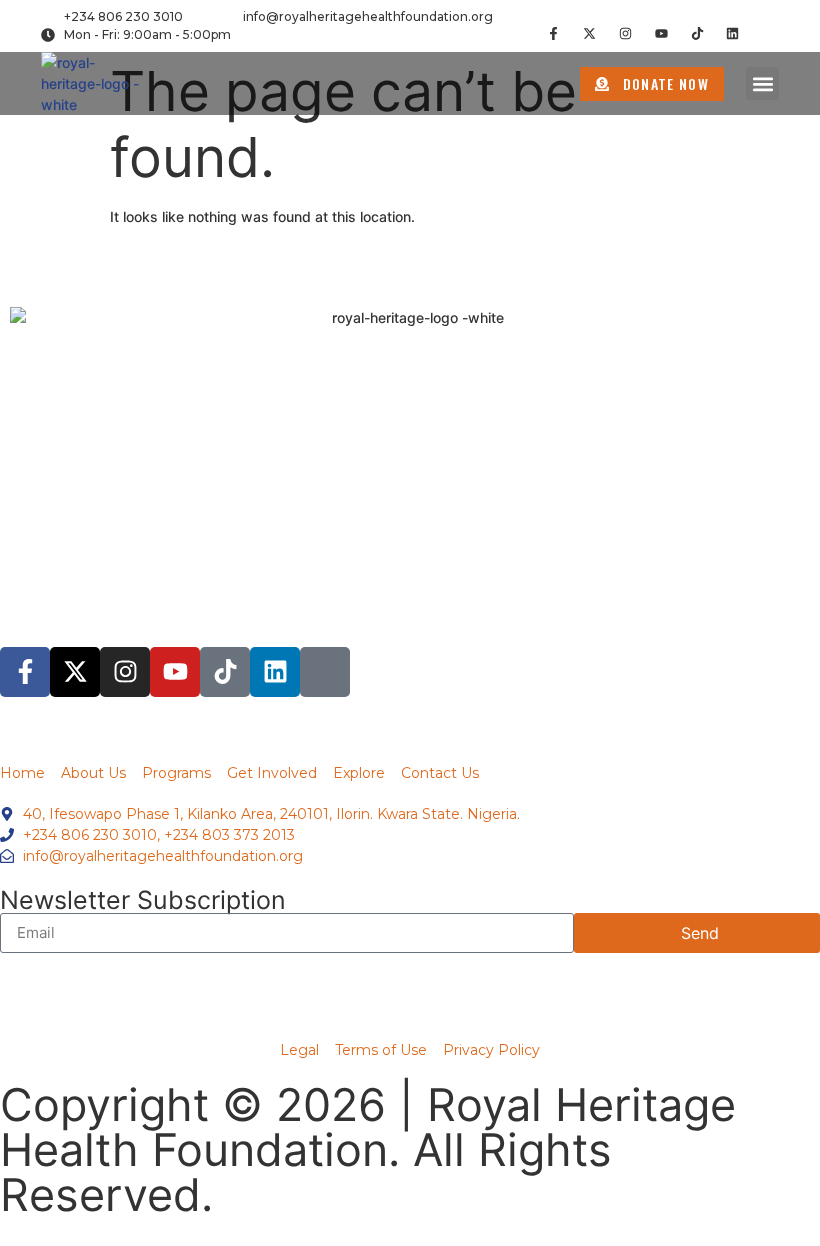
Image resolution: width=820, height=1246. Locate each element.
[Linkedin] (732, 33)
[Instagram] (625, 33)
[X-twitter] (589, 33)
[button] (762, 83)
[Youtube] (661, 33)
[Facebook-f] (553, 33)
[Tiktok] (697, 33)
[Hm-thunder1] (768, 33)
